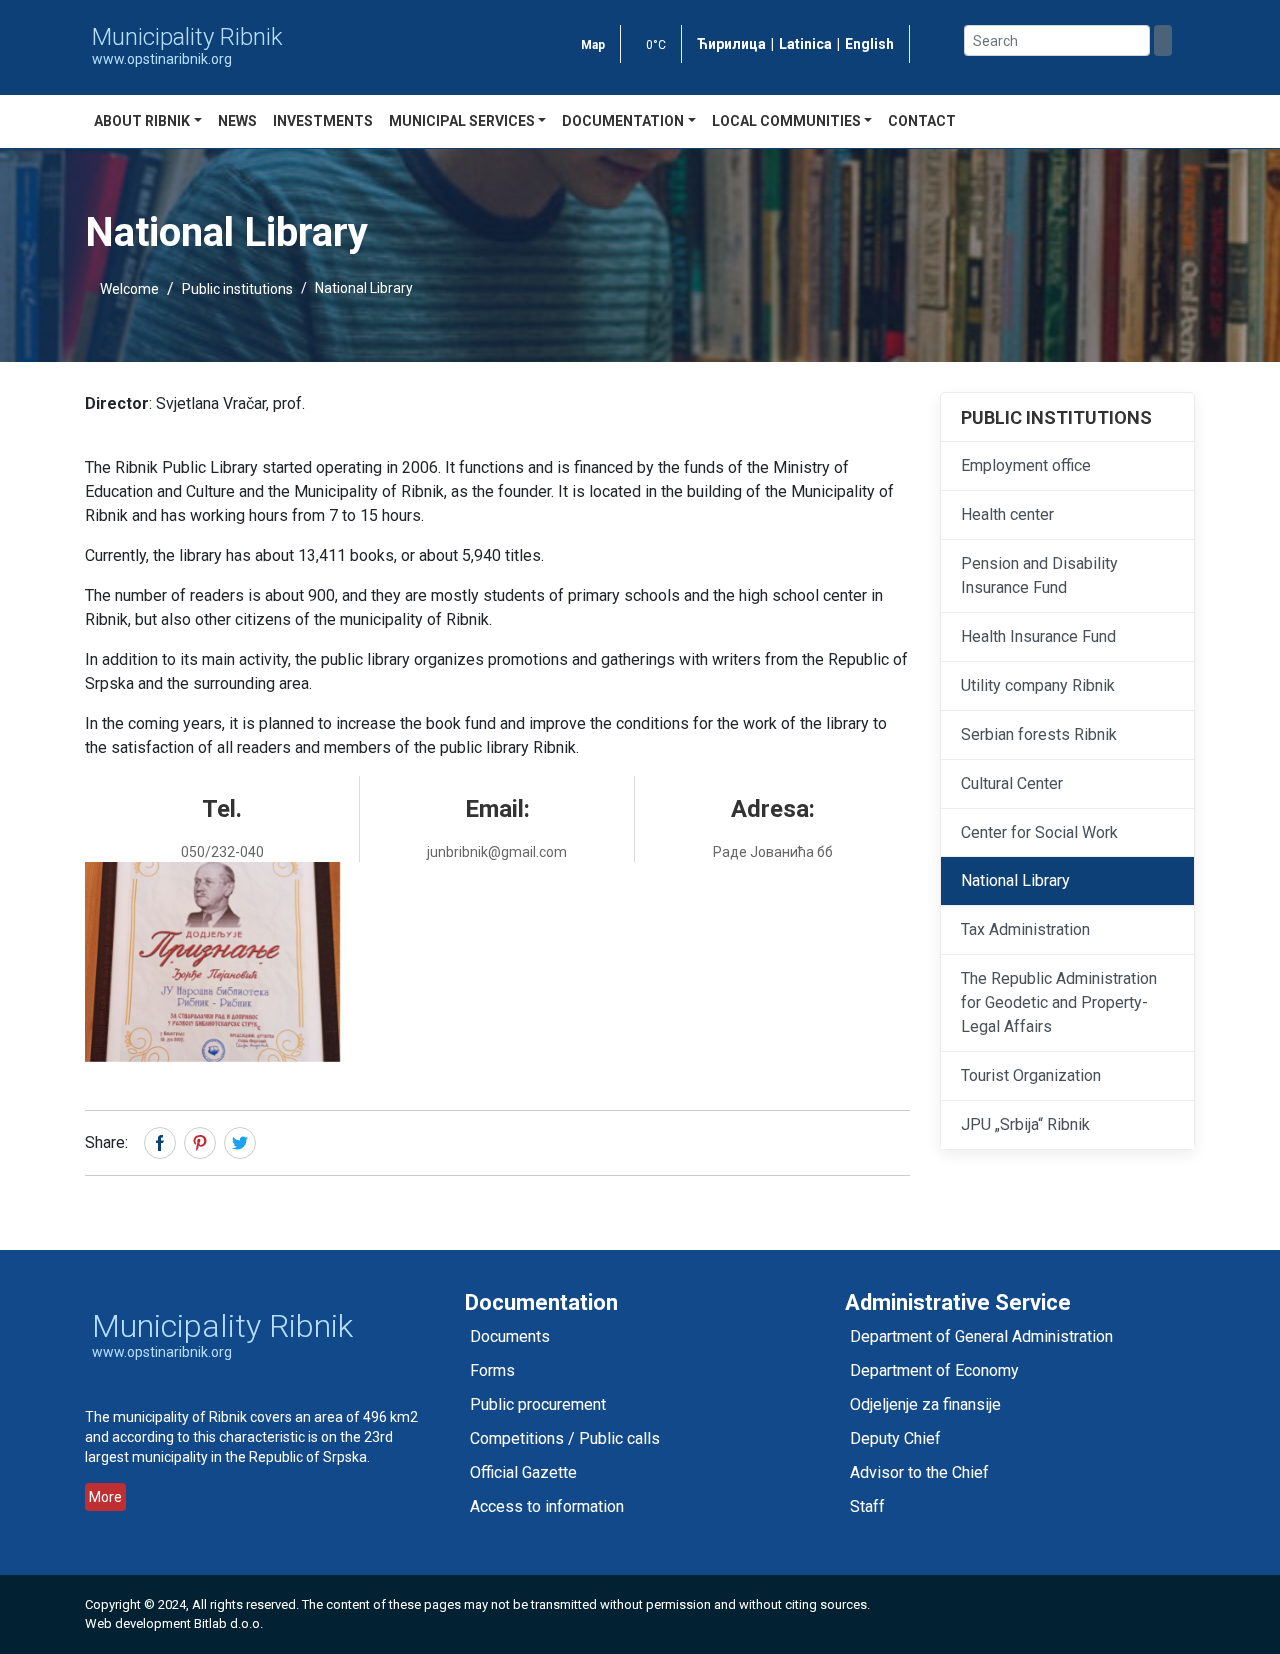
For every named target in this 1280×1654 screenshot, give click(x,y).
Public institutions (237, 289)
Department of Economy (934, 1370)
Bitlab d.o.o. (228, 1623)
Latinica (805, 44)
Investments (323, 121)
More (105, 1497)
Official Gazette (523, 1472)
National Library (1015, 880)
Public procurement (538, 1404)
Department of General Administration (981, 1336)
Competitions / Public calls (565, 1438)
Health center (1007, 514)
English (869, 44)
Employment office (1026, 465)
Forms (492, 1370)
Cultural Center (1012, 783)
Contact (922, 121)
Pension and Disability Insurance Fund (1039, 575)
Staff (867, 1506)
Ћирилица (731, 44)
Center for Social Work (1039, 832)
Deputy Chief (895, 1438)
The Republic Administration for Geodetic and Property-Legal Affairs (1059, 1002)
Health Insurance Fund (1038, 636)
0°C (656, 45)
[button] (212, 962)
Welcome (129, 289)
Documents (510, 1336)
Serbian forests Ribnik (1039, 734)
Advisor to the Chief (919, 1472)
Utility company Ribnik (1038, 685)
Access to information (547, 1506)
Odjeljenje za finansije (925, 1404)
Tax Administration (1025, 929)
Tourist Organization (1031, 1075)
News (237, 121)
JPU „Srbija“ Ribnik (1025, 1124)
